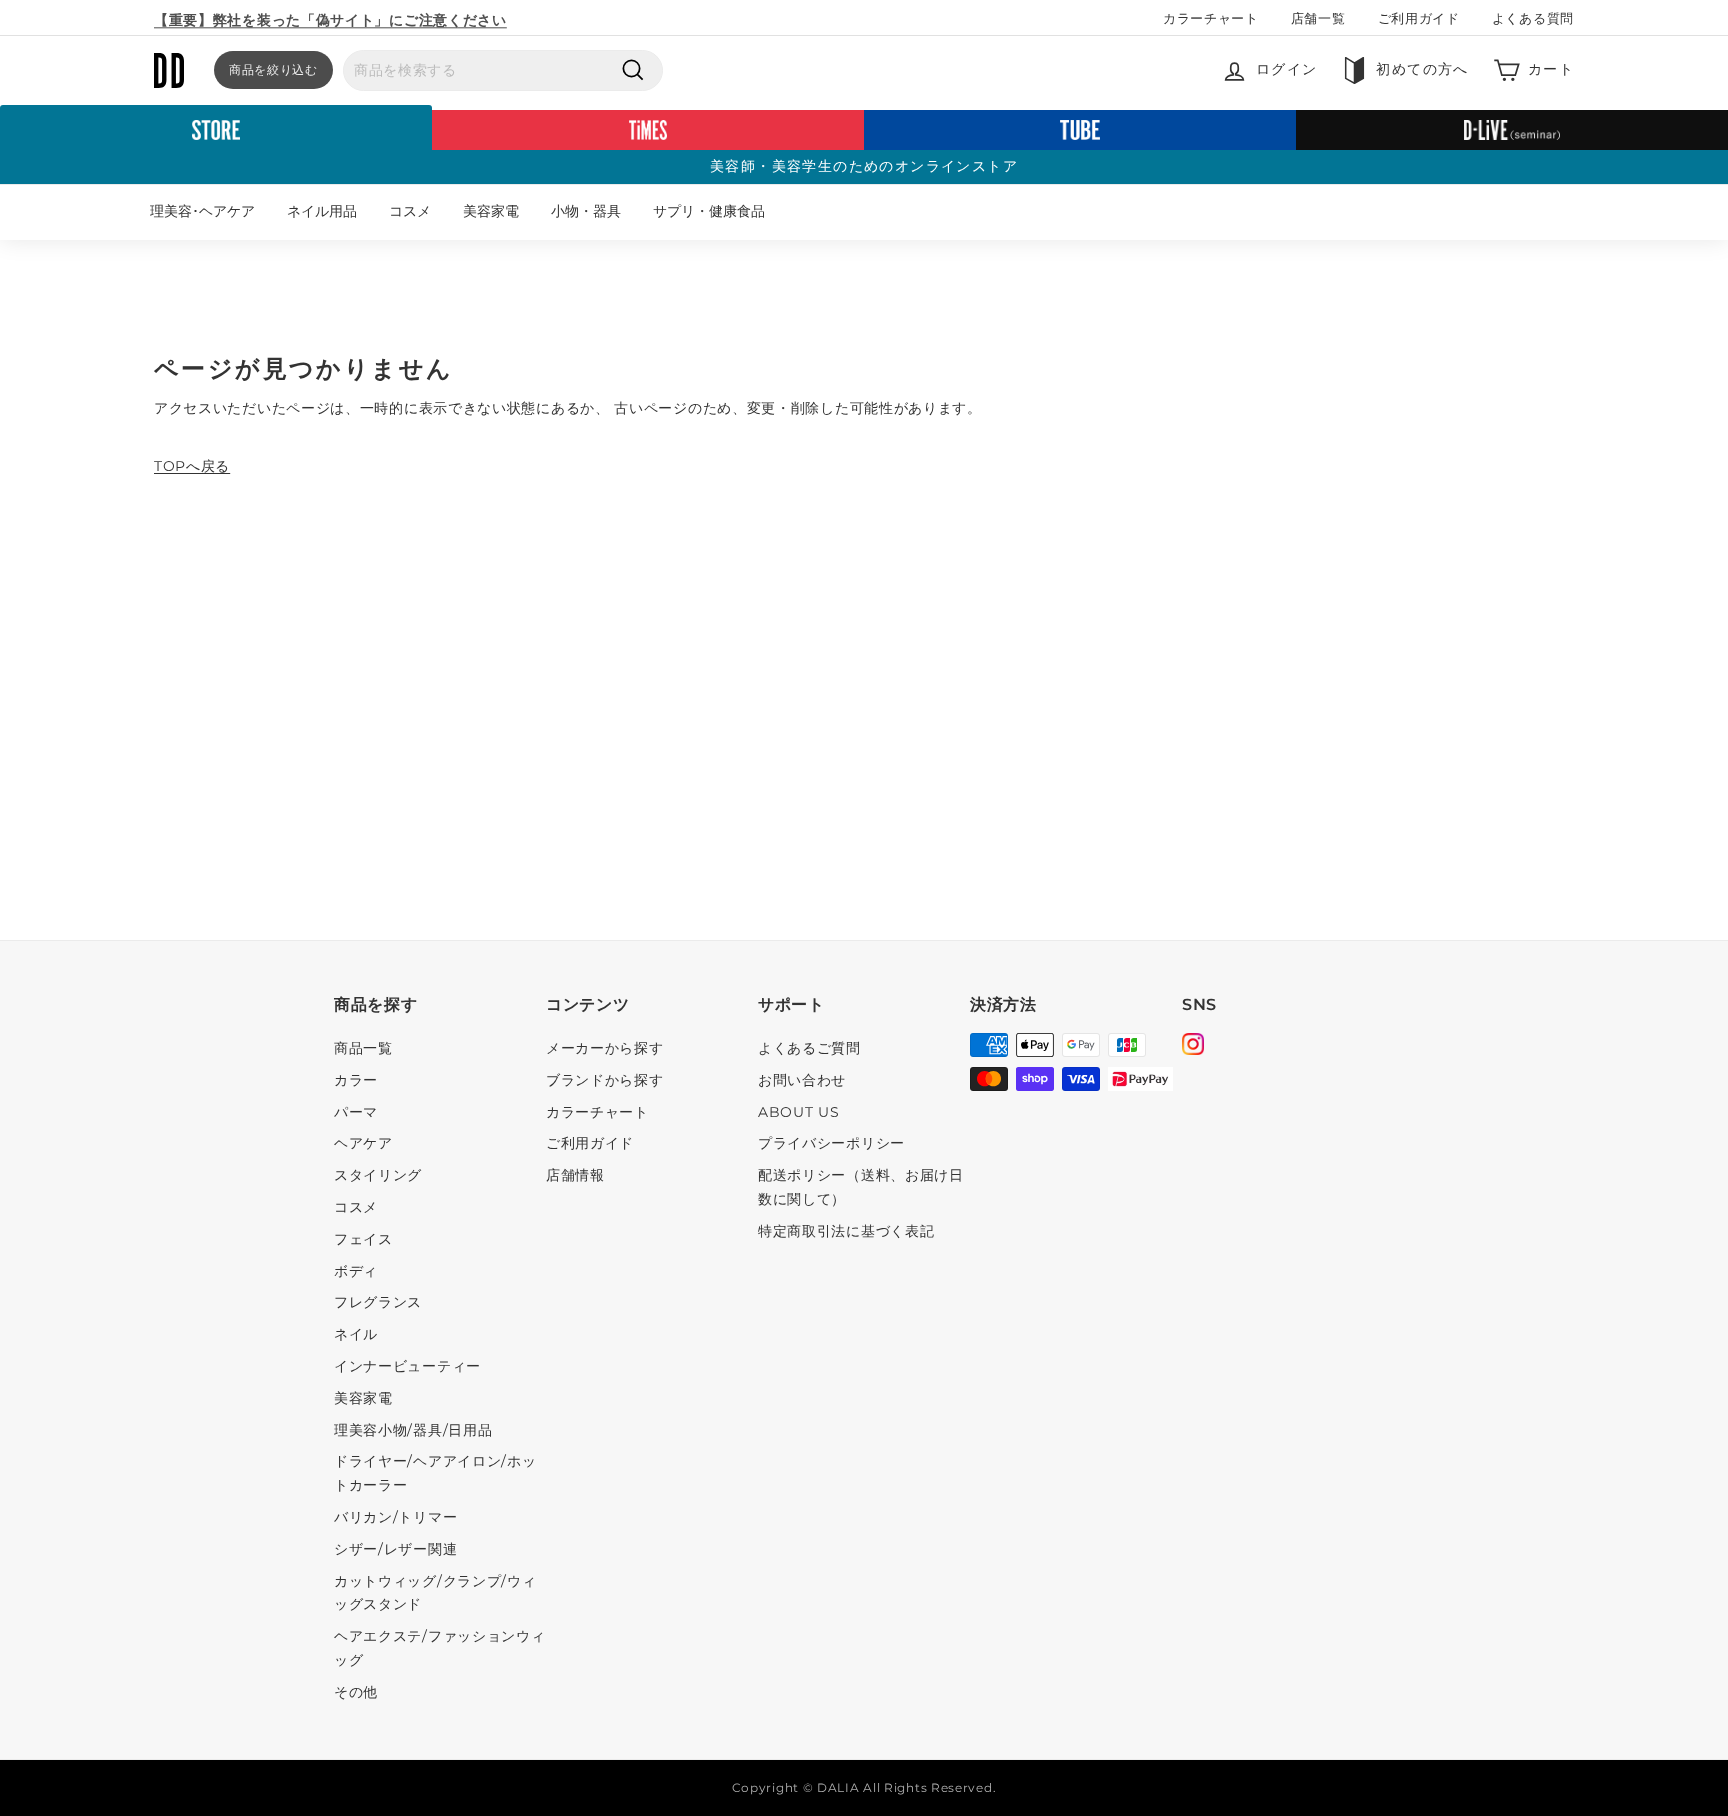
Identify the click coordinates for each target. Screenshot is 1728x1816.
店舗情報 (575, 1175)
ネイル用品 (322, 211)
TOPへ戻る (192, 466)
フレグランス (378, 1302)
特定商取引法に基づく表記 (846, 1231)
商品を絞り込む (273, 69)
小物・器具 (586, 211)
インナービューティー (407, 1366)
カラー (356, 1080)
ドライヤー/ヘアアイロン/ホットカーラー (435, 1473)
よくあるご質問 (809, 1048)
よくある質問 (1533, 18)
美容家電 (491, 211)
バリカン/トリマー (395, 1517)
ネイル (356, 1334)
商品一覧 (363, 1048)
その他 (356, 1692)
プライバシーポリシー (831, 1143)
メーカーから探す (605, 1048)
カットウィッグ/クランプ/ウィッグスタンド (435, 1593)
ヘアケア (363, 1143)
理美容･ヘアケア (202, 211)
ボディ (356, 1271)
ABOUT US (799, 1112)
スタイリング (378, 1175)
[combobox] (503, 71)
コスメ (410, 211)
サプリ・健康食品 (709, 211)
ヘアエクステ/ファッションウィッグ (440, 1648)
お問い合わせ (802, 1080)
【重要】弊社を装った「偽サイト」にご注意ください (330, 17)
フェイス (363, 1239)
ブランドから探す (605, 1080)
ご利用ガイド (1419, 18)
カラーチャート (1211, 18)
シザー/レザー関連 (395, 1549)
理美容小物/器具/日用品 (413, 1430)
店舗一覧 (1318, 18)
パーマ (356, 1112)
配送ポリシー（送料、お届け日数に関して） (861, 1187)
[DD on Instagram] (1193, 1047)
